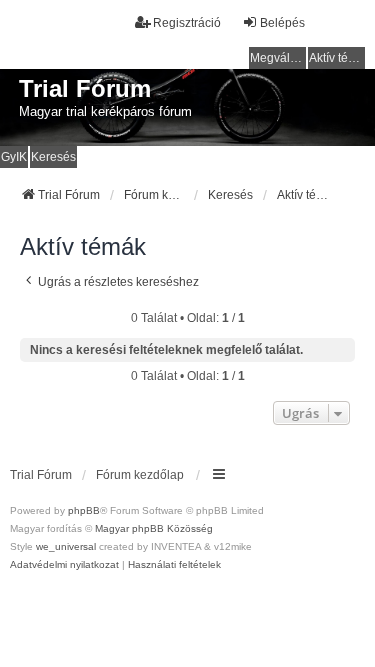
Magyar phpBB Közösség (154, 528)
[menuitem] (64, 565)
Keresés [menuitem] (53, 157)
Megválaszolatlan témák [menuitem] (278, 58)
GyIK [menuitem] (14, 157)
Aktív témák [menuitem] (337, 58)
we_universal (66, 546)
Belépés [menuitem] (282, 23)
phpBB (84, 510)
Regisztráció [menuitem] (187, 23)
